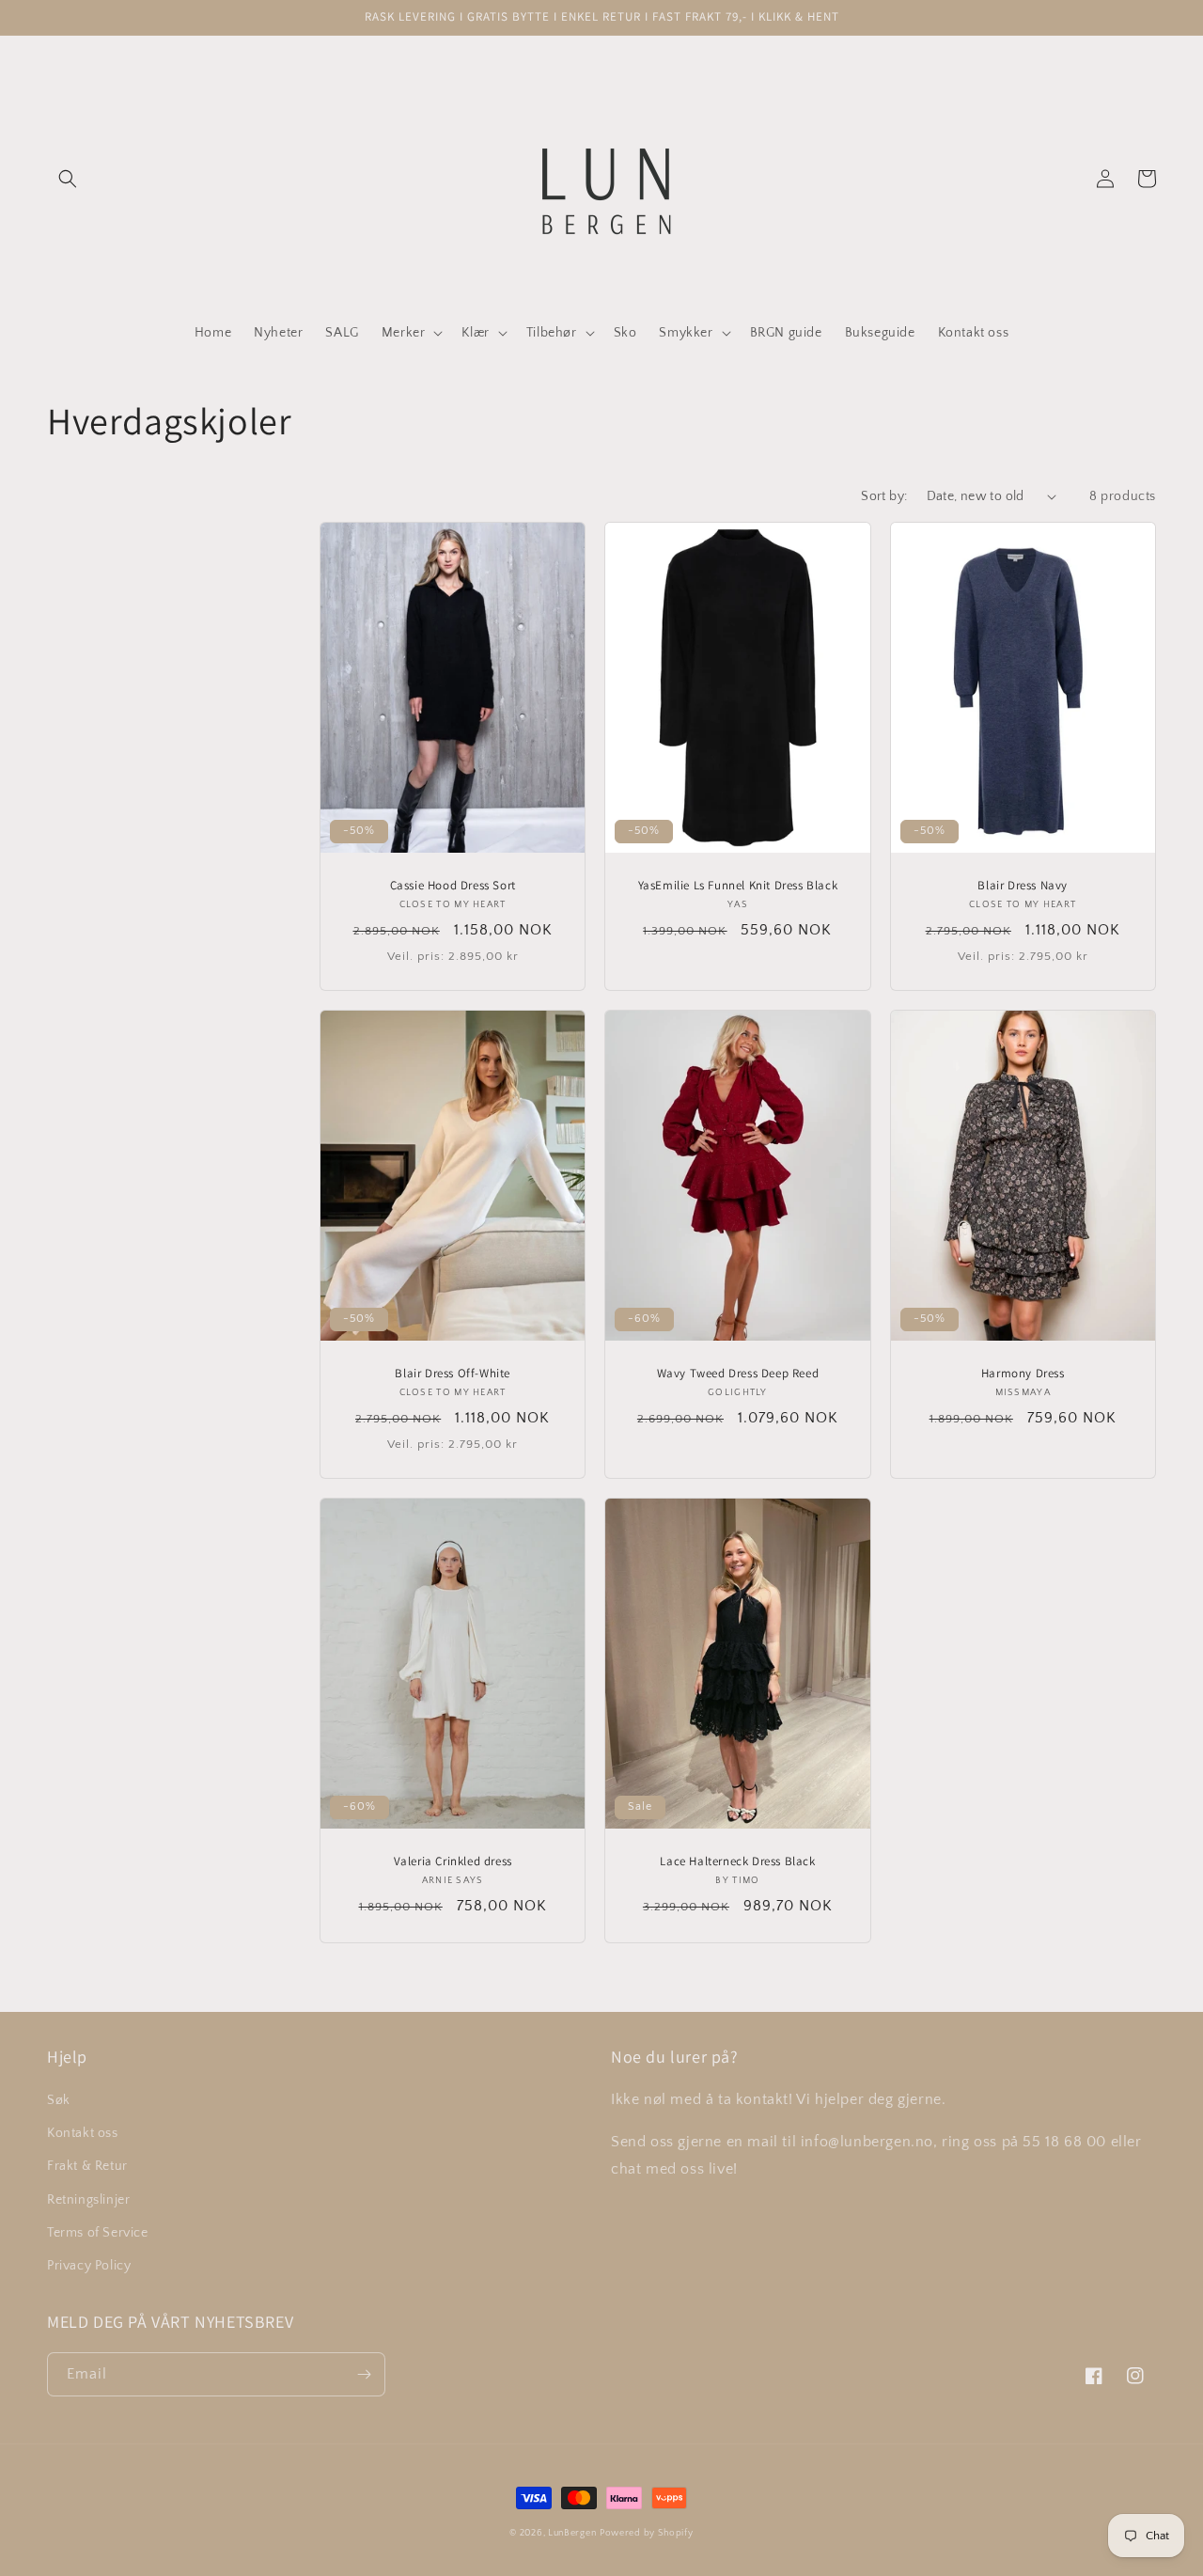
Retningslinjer (88, 2200)
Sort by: (884, 496)
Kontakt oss (83, 2133)
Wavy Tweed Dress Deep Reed (738, 1374)
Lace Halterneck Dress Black (737, 1861)
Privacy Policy (89, 2266)
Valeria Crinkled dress (453, 1861)
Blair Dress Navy (1023, 886)
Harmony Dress (1023, 1374)
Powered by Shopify (647, 2533)
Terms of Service (98, 2233)
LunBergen (572, 2533)
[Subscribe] (364, 2374)
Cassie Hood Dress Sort (453, 886)
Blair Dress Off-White (453, 1374)
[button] (68, 179)
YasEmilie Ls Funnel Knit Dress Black (738, 886)
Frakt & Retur (87, 2166)
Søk (59, 2100)
